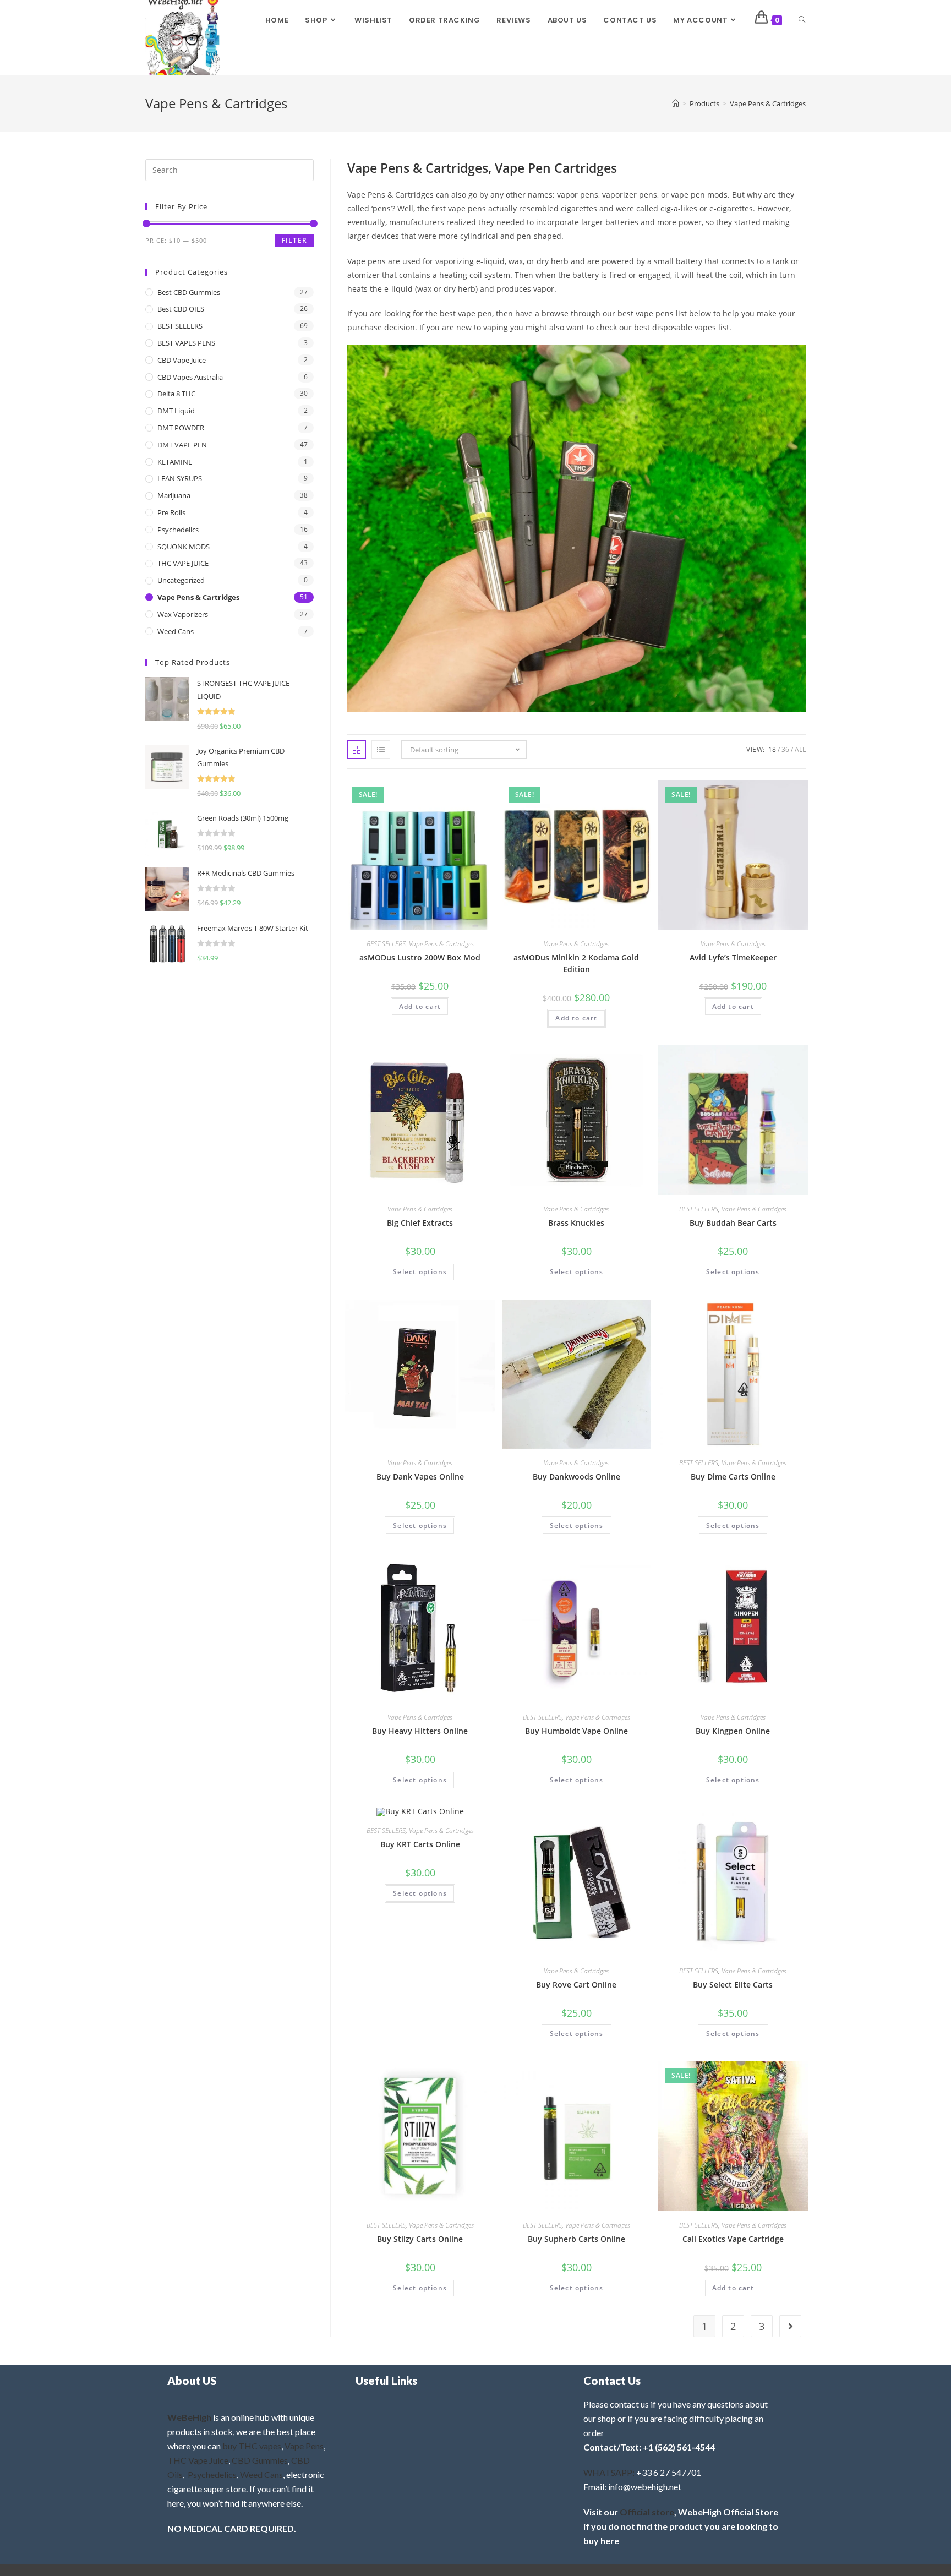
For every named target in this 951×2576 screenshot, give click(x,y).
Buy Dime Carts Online (733, 1477)
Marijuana (174, 495)
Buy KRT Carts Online (420, 1844)
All (800, 749)
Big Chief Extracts (420, 1223)
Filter (294, 240)
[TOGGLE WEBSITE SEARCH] (802, 20)
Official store (647, 2512)
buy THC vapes (252, 2446)
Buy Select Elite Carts (733, 1985)
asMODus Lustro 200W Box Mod (420, 957)
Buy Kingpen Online (733, 1731)
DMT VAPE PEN (182, 445)
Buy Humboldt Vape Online (576, 1731)
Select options (420, 1272)
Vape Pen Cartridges (556, 168)
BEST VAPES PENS (186, 343)
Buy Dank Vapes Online (420, 1477)
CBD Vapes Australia (190, 377)
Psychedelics (178, 530)
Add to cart (420, 1006)
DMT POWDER (181, 428)
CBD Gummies (260, 2460)
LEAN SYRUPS (180, 478)
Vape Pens (304, 2446)
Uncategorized (181, 580)
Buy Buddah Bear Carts (733, 1223)
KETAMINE (175, 462)
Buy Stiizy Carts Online (420, 2239)
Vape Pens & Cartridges (768, 103)
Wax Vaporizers (183, 614)
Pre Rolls (171, 512)
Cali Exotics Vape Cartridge (733, 2239)
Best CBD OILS (181, 309)
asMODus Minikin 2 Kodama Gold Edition (576, 963)
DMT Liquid (176, 411)
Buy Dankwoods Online (576, 1477)
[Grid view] (357, 750)
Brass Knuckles (576, 1223)
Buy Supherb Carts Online (576, 2239)
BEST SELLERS (386, 944)
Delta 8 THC (176, 394)
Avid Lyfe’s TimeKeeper (733, 957)
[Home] (676, 103)
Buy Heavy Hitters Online (420, 1731)
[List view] (381, 750)
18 (772, 749)
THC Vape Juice (198, 2460)
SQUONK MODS (184, 547)
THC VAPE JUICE (183, 563)
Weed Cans (176, 631)
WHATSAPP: (609, 2472)
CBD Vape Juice (182, 360)
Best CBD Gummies (189, 292)
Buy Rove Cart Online (576, 1985)
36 (785, 749)
